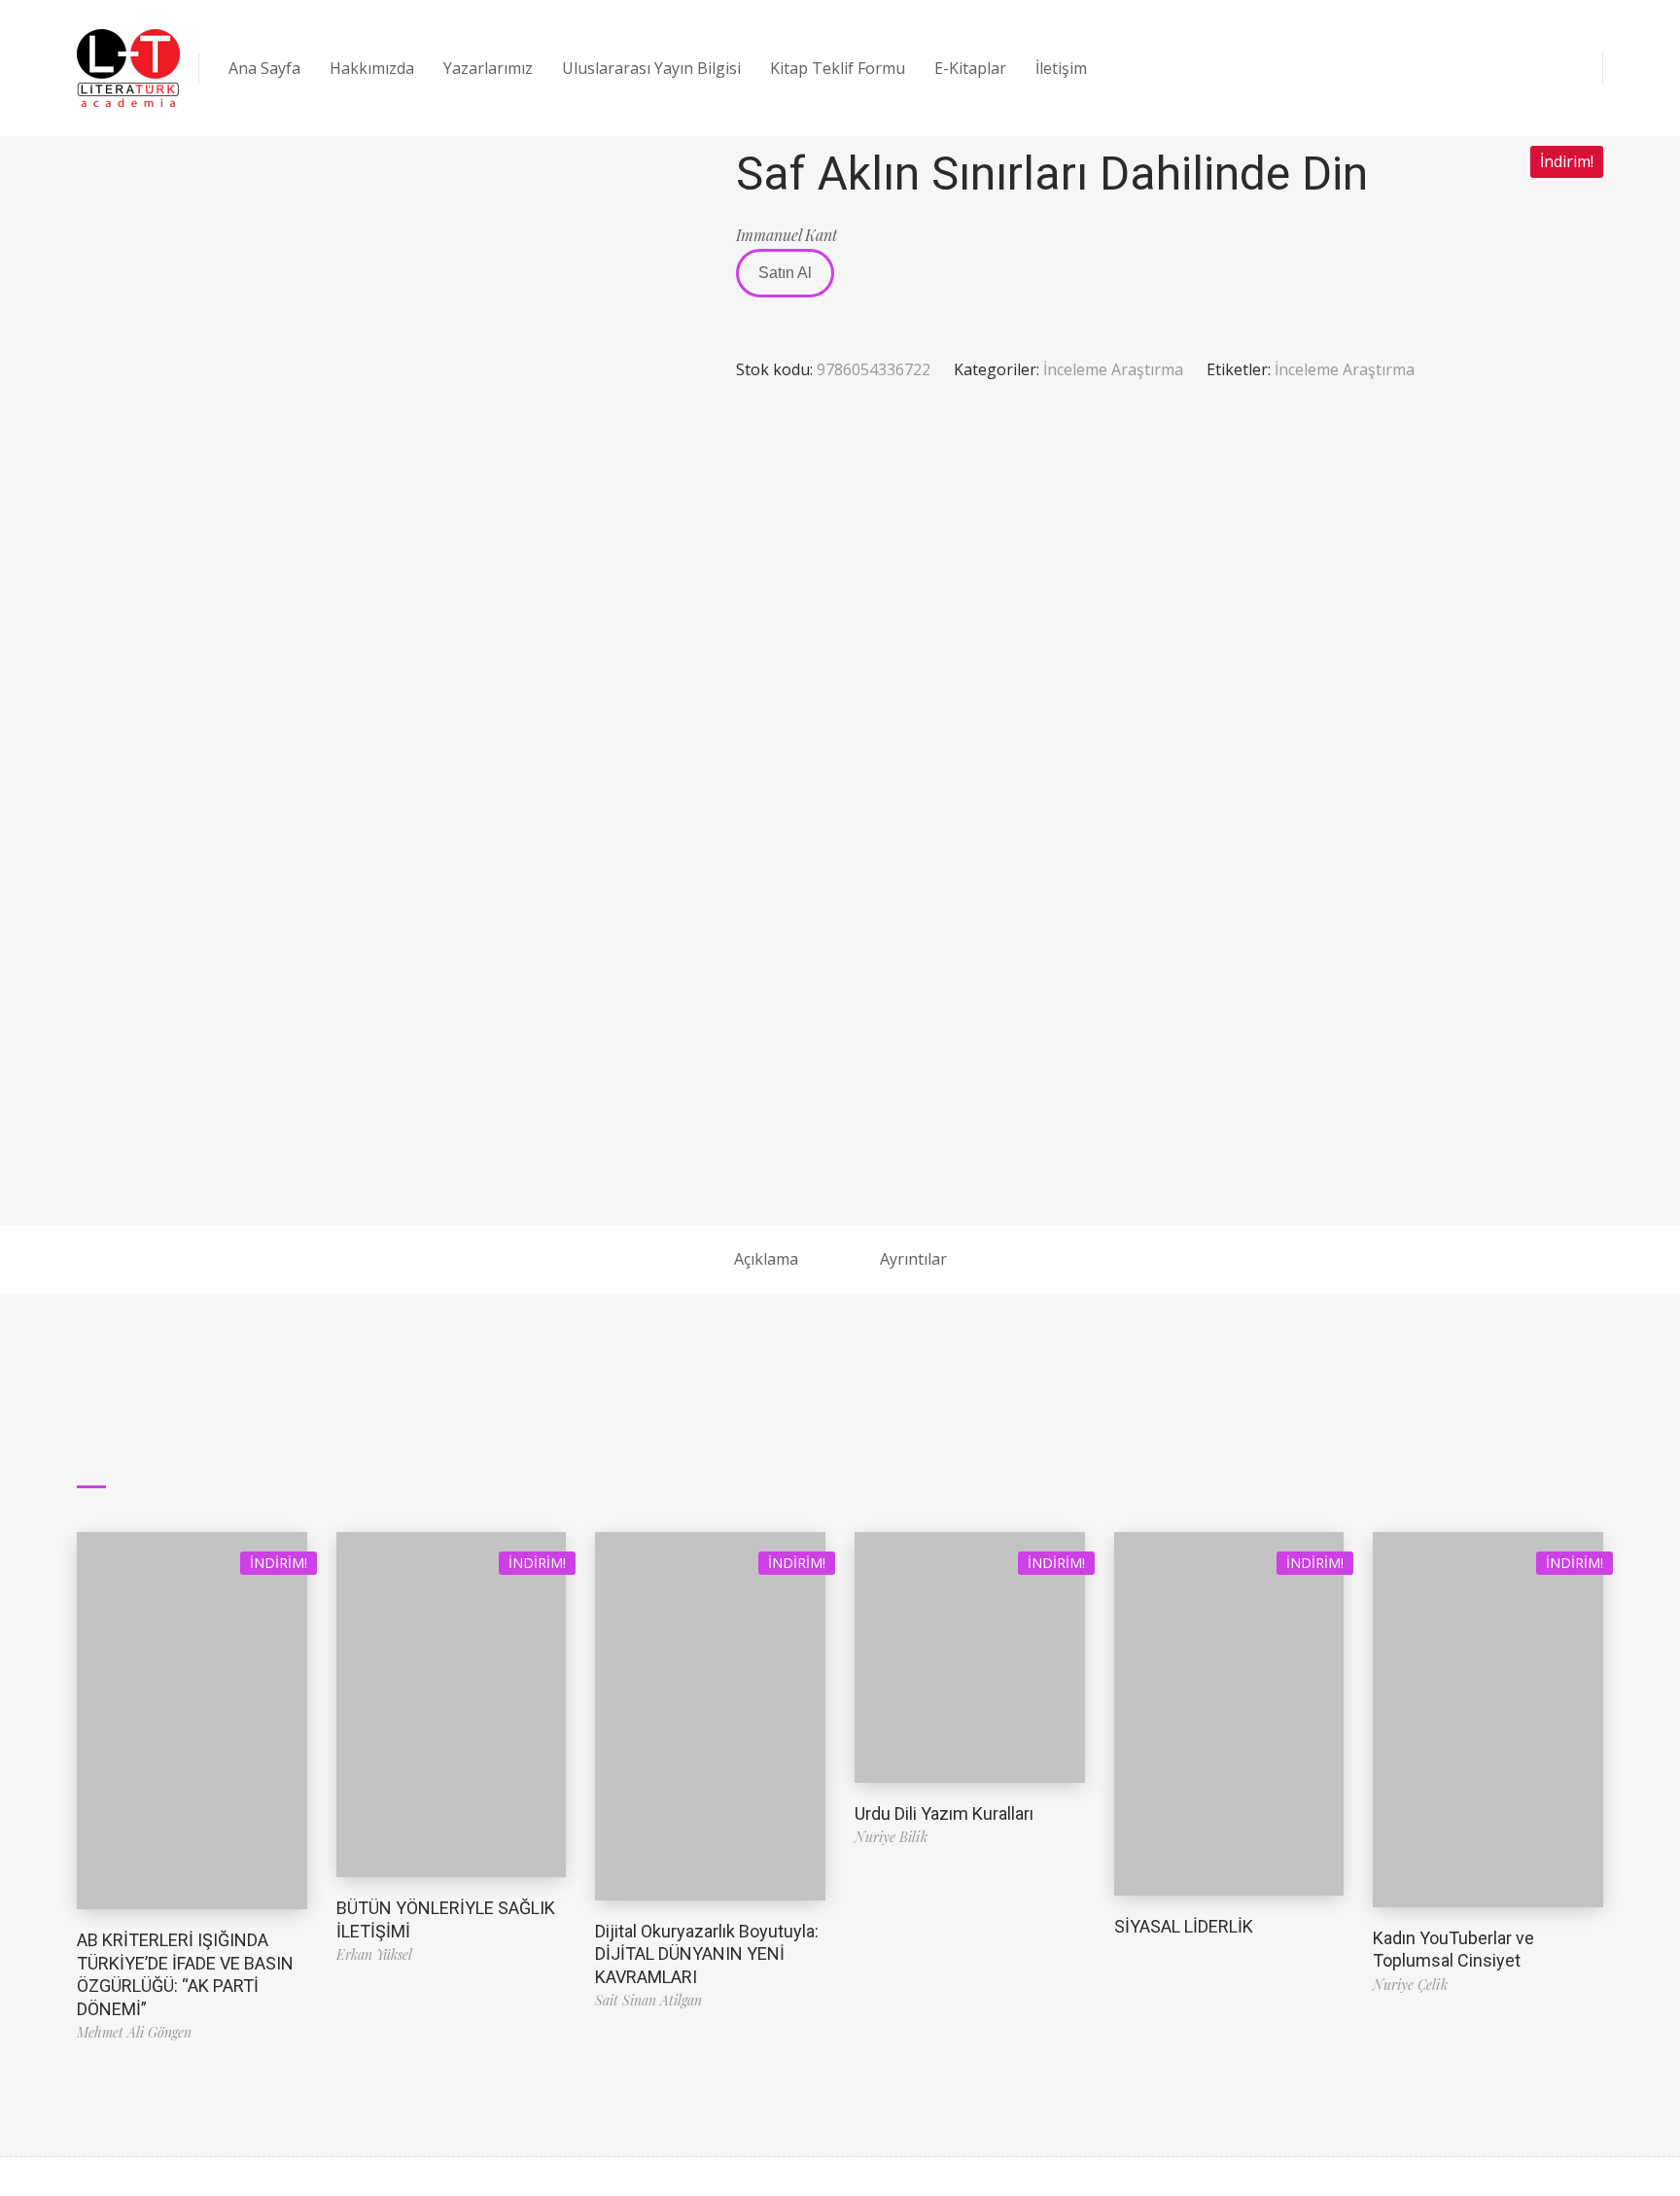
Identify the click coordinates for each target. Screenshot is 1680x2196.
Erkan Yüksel (374, 1954)
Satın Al (785, 273)
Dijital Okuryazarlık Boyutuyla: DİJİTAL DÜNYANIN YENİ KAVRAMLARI (707, 1954)
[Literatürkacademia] (128, 68)
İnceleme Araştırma (1113, 369)
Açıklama (766, 1259)
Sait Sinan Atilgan (648, 2000)
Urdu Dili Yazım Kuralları (944, 1813)
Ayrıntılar (913, 1259)
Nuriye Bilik (891, 1837)
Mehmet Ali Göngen (134, 2032)
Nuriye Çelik (1410, 1985)
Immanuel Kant (787, 235)
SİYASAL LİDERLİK (1184, 1926)
